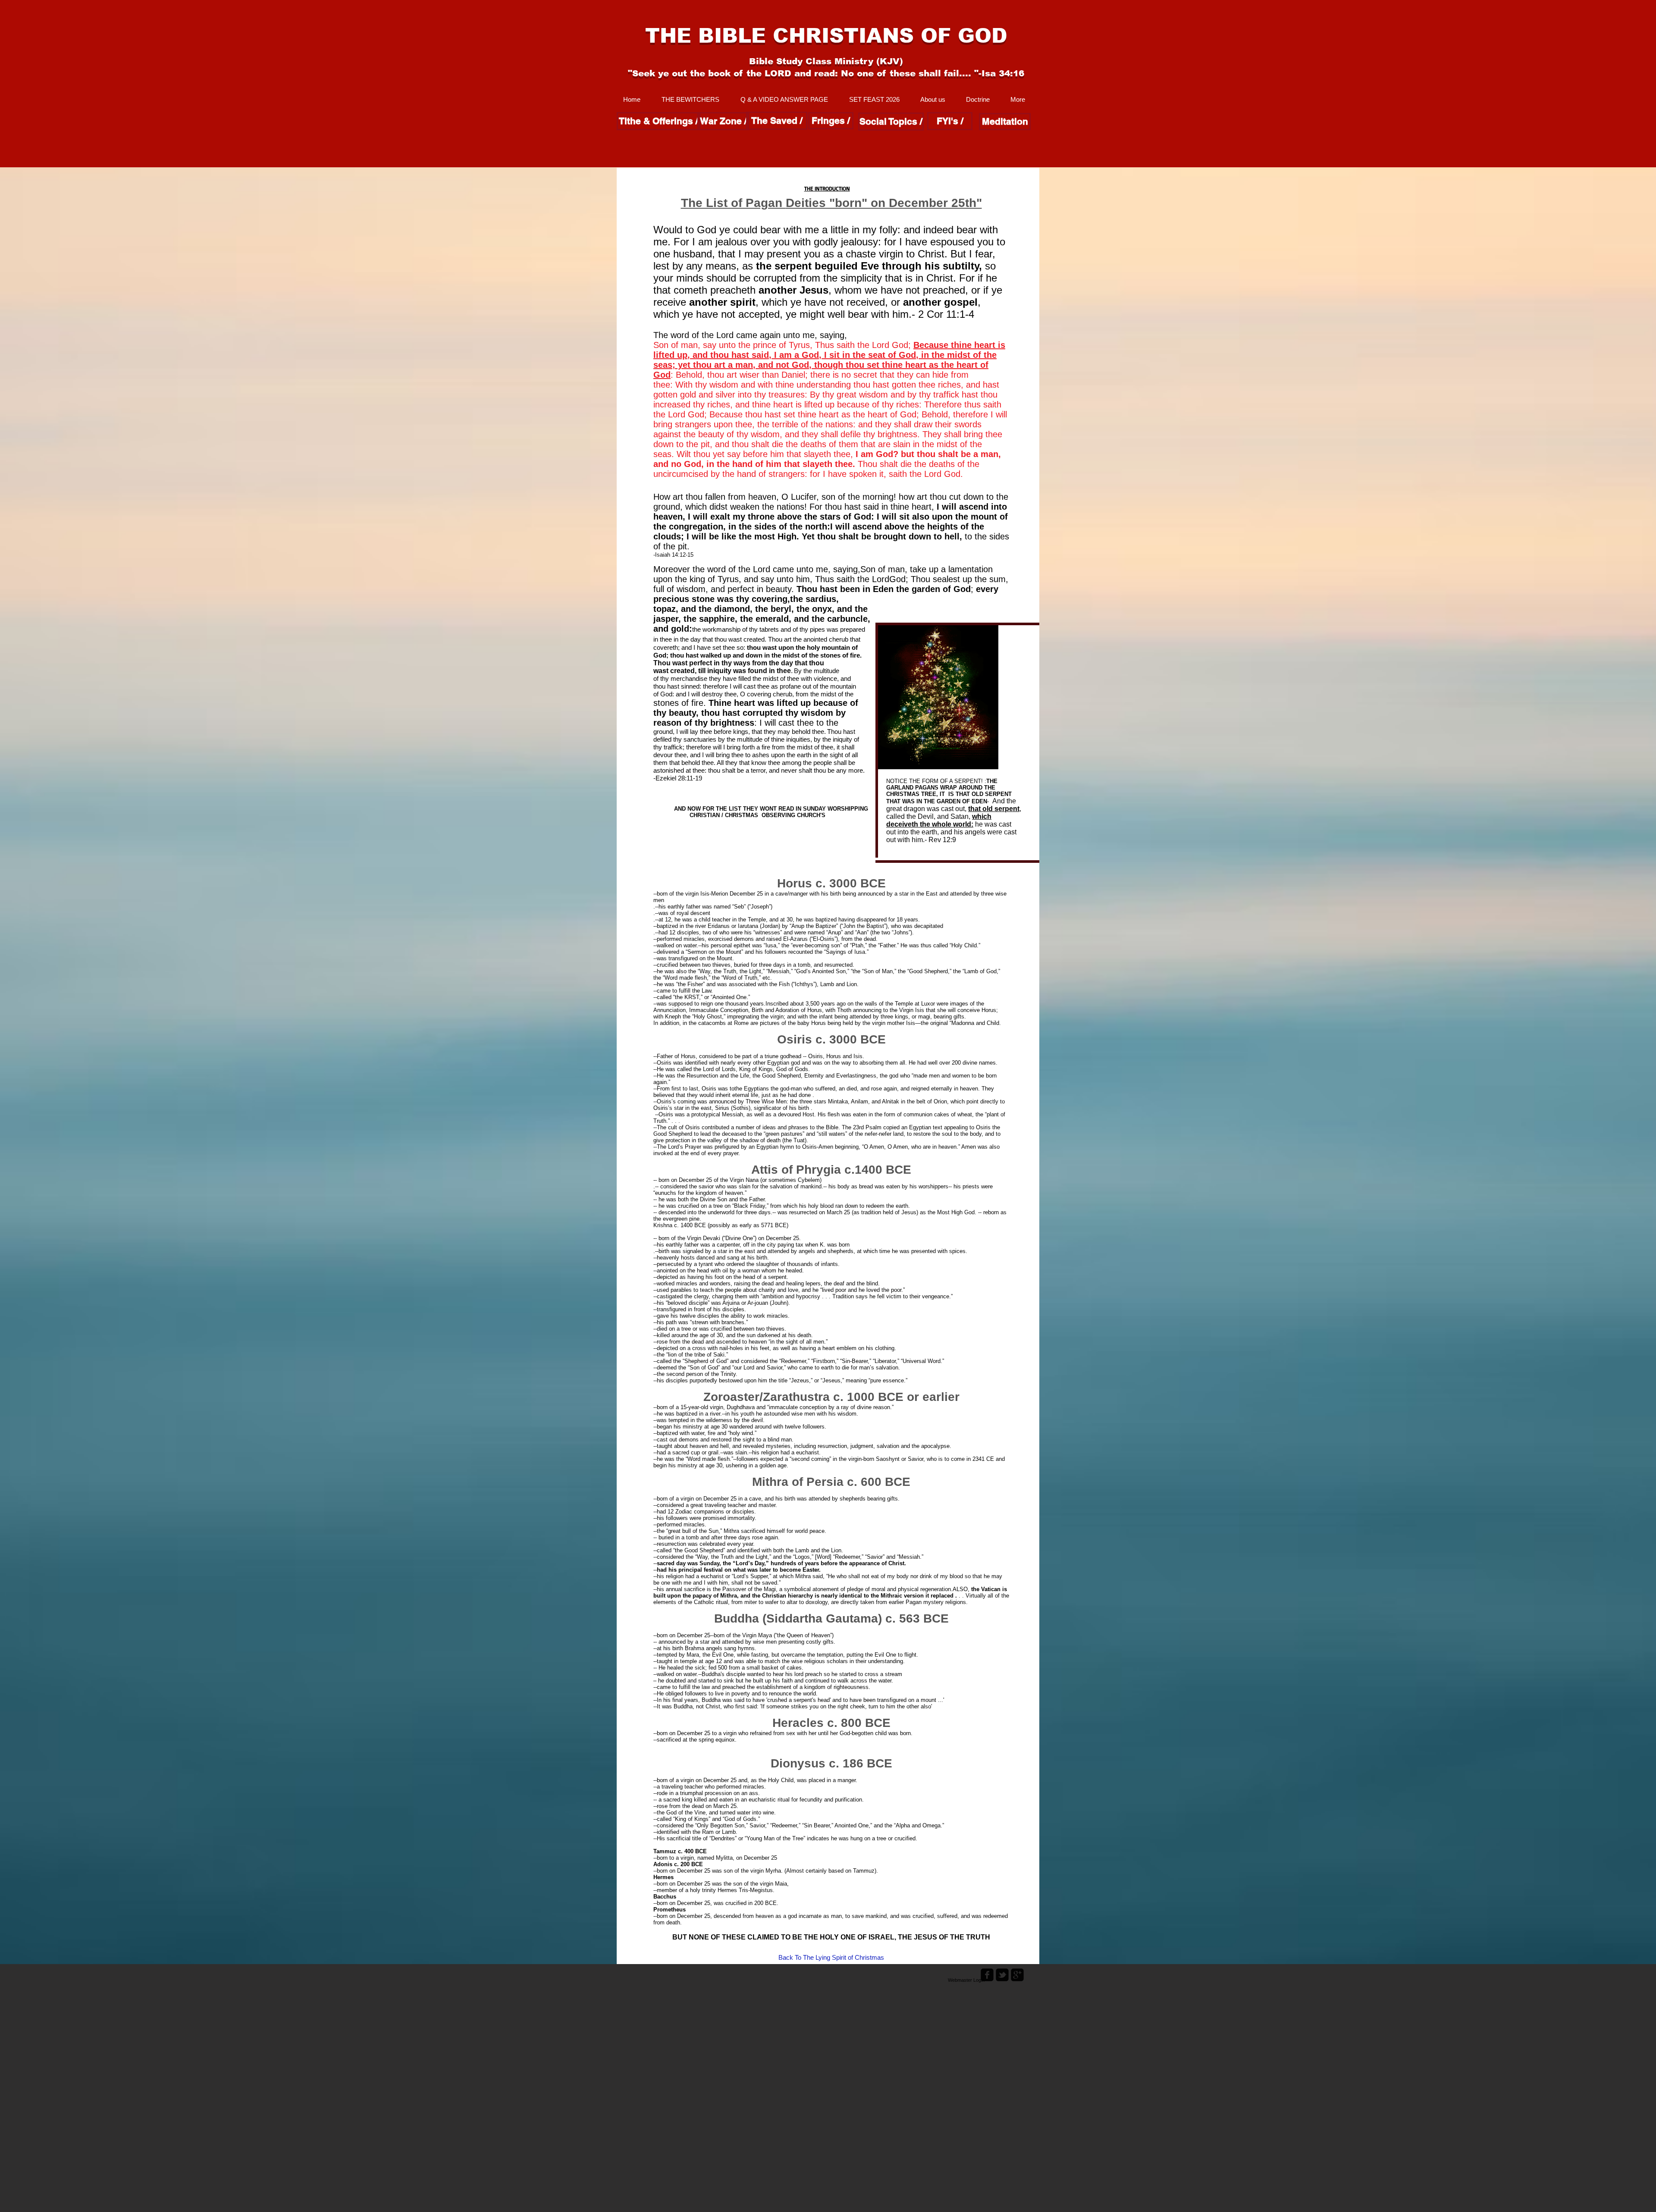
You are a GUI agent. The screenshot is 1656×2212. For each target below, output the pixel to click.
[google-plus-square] (1017, 1975)
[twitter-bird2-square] (1002, 1975)
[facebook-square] (987, 1975)
